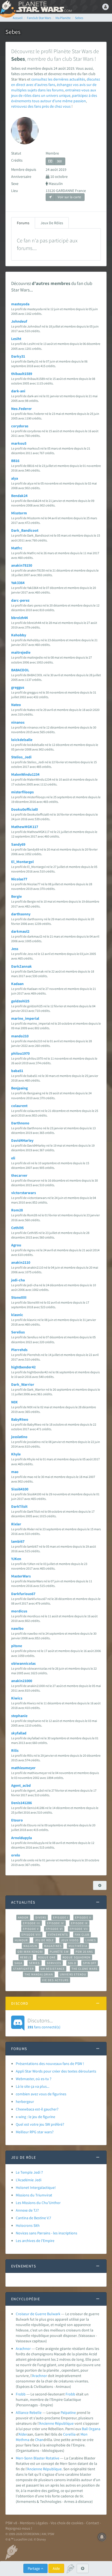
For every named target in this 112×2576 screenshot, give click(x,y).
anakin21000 (22, 1681)
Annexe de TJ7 (27, 2210)
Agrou (16, 1245)
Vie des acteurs (55, 1980)
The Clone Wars (85, 1969)
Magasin (30, 1946)
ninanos (18, 722)
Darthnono (20, 1123)
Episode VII (79, 1929)
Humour (21, 1940)
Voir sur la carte (69, 197)
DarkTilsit (19, 1506)
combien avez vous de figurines (41, 2094)
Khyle (16, 1454)
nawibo (17, 1628)
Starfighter (23, 1969)
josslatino (19, 1437)
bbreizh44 (19, 618)
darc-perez (20, 600)
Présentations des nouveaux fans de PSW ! (50, 2064)
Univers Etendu (73, 1974)
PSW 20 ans (84, 1952)
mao (15, 1472)
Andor (23, 1917)
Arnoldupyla (21, 1838)
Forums (23, 223)
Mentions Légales (34, 2523)
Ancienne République (56, 2423)
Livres (91, 1940)
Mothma (23, 2440)
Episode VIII (31, 1935)
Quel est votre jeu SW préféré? (40, 2124)
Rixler (16, 1524)
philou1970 (20, 1053)
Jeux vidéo (70, 1940)
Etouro (17, 1820)
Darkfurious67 (23, 1594)
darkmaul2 (20, 931)
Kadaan (17, 984)
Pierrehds (19, 1350)
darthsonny (21, 914)
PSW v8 (11, 2523)
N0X (14, 1402)
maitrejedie (21, 652)
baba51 (17, 1071)
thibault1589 (22, 374)
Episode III (32, 1923)
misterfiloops (22, 792)
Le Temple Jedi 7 (29, 2172)
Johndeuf (19, 321)
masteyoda (20, 304)
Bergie (16, 896)
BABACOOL (20, 670)
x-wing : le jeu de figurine (35, 2117)
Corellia (69, 2434)
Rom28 (17, 1210)
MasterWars (21, 1576)
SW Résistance (53, 1969)
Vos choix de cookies (67, 2523)
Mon (84, 2434)
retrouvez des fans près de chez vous (41, 106)
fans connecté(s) (44, 2023)
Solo (72, 1963)
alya (15, 478)
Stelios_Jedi (21, 757)
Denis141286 (21, 1803)
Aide (56, 2568)
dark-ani (18, 391)
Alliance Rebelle (29, 2413)
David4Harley (22, 1140)
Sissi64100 (20, 1489)
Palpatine (68, 2413)
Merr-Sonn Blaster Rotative (38, 2458)
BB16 (15, 461)
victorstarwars (24, 1193)
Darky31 (18, 356)
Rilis (15, 1750)
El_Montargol (22, 862)
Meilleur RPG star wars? (35, 2132)
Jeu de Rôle (44, 1940)
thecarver (19, 1175)
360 (59, 161)
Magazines (53, 1946)
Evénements (58, 1935)
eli (13, 1158)
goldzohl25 (20, 1001)
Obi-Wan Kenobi (30, 1952)
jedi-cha (18, 1280)
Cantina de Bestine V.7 (33, 2218)
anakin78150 (22, 565)
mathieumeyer (23, 1768)
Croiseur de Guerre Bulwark (38, 2314)
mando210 (20, 1036)
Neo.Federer (21, 409)
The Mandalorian (39, 1974)
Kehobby (19, 635)
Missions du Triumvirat (34, 2195)
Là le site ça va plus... (32, 2086)
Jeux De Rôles (52, 223)
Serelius (18, 1332)
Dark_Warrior (23, 1384)
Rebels (26, 1957)
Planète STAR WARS (43, 7)
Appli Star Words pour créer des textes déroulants (56, 2071)
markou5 (19, 443)
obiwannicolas (23, 1663)
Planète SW (59, 1952)
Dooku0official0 (24, 809)
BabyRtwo (20, 1419)
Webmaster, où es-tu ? (34, 2079)
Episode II (83, 1917)
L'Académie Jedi (29, 2180)
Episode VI (54, 1929)
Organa (94, 2429)
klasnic (17, 1315)
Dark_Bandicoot (25, 530)
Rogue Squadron (77, 1957)
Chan (39, 2440)
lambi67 (18, 1541)
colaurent (19, 1106)
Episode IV (56, 1923)
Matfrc (17, 548)
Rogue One (47, 1957)
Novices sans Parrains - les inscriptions (46, 2233)
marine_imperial (25, 1018)
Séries (35, 1963)
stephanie (19, 1716)
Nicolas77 (19, 879)
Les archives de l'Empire (35, 2241)
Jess (15, 949)
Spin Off (90, 1963)
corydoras (20, 426)
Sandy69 (18, 844)
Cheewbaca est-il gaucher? (37, 2109)
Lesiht (16, 339)
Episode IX (80, 1923)
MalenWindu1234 (25, 774)
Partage (34, 2568)
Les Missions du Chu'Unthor (38, 2203)
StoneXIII (19, 1297)
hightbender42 (23, 1367)
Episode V (31, 1929)
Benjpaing (19, 1088)
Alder (23, 2434)
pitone (17, 1646)
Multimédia (78, 1946)
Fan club (82, 1935)
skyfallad (19, 1733)
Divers (41, 1917)
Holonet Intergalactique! (36, 2187)
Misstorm (19, 513)
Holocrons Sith (28, 2225)
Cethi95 (17, 1228)
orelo (16, 1855)
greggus (18, 687)
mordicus (19, 1611)
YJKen (16, 1559)
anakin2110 (21, 1262)
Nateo (16, 705)
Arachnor (23, 2349)
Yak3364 (18, 583)
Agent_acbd (21, 1785)
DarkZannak (21, 966)
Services (54, 1963)
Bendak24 (19, 496)
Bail (85, 2429)
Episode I (61, 1917)
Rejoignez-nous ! (19, 2528)
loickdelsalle (22, 740)
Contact (93, 2523)
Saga (18, 1963)
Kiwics (17, 1698)
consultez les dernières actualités (58, 79)
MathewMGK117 (25, 827)
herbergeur (25, 2102)
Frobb (21, 2394)
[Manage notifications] (102, 2537)
